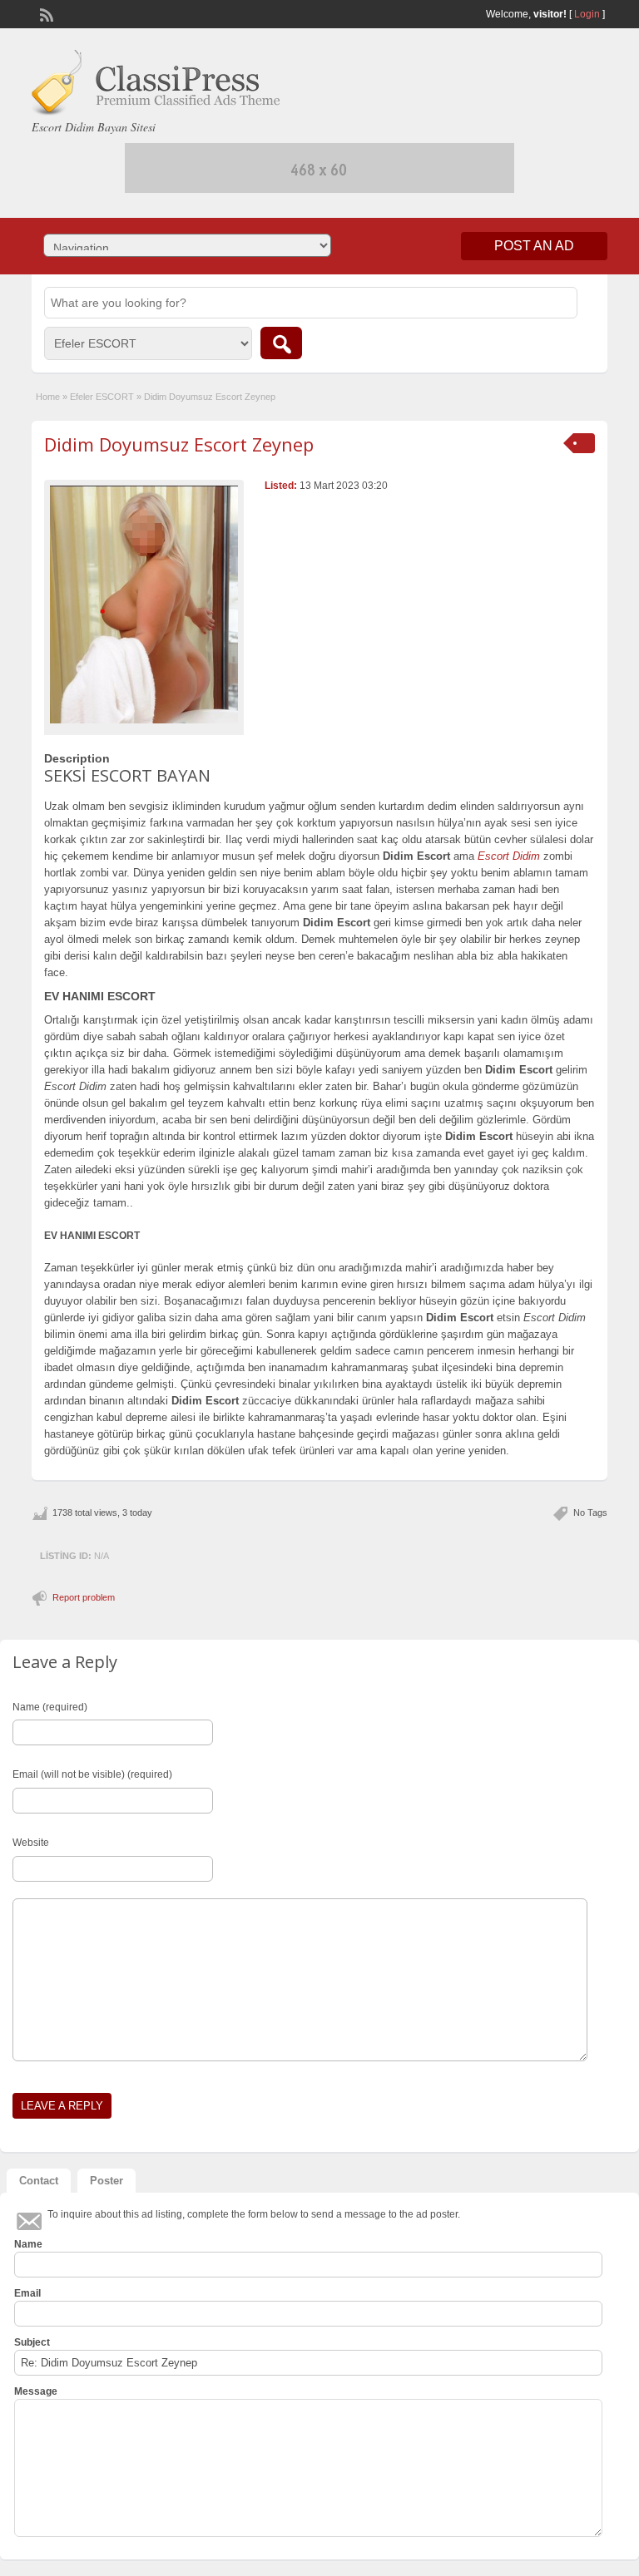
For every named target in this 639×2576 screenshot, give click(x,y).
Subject (32, 2342)
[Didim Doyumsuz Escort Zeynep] (144, 605)
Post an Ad (534, 246)
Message (36, 2391)
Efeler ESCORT (102, 397)
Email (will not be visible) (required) (92, 1774)
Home (48, 397)
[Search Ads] (281, 343)
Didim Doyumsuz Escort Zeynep (179, 444)
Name (28, 2244)
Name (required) (50, 1707)
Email (27, 2293)
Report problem (84, 1597)
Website (31, 1843)
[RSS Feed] (45, 13)
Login (587, 14)
